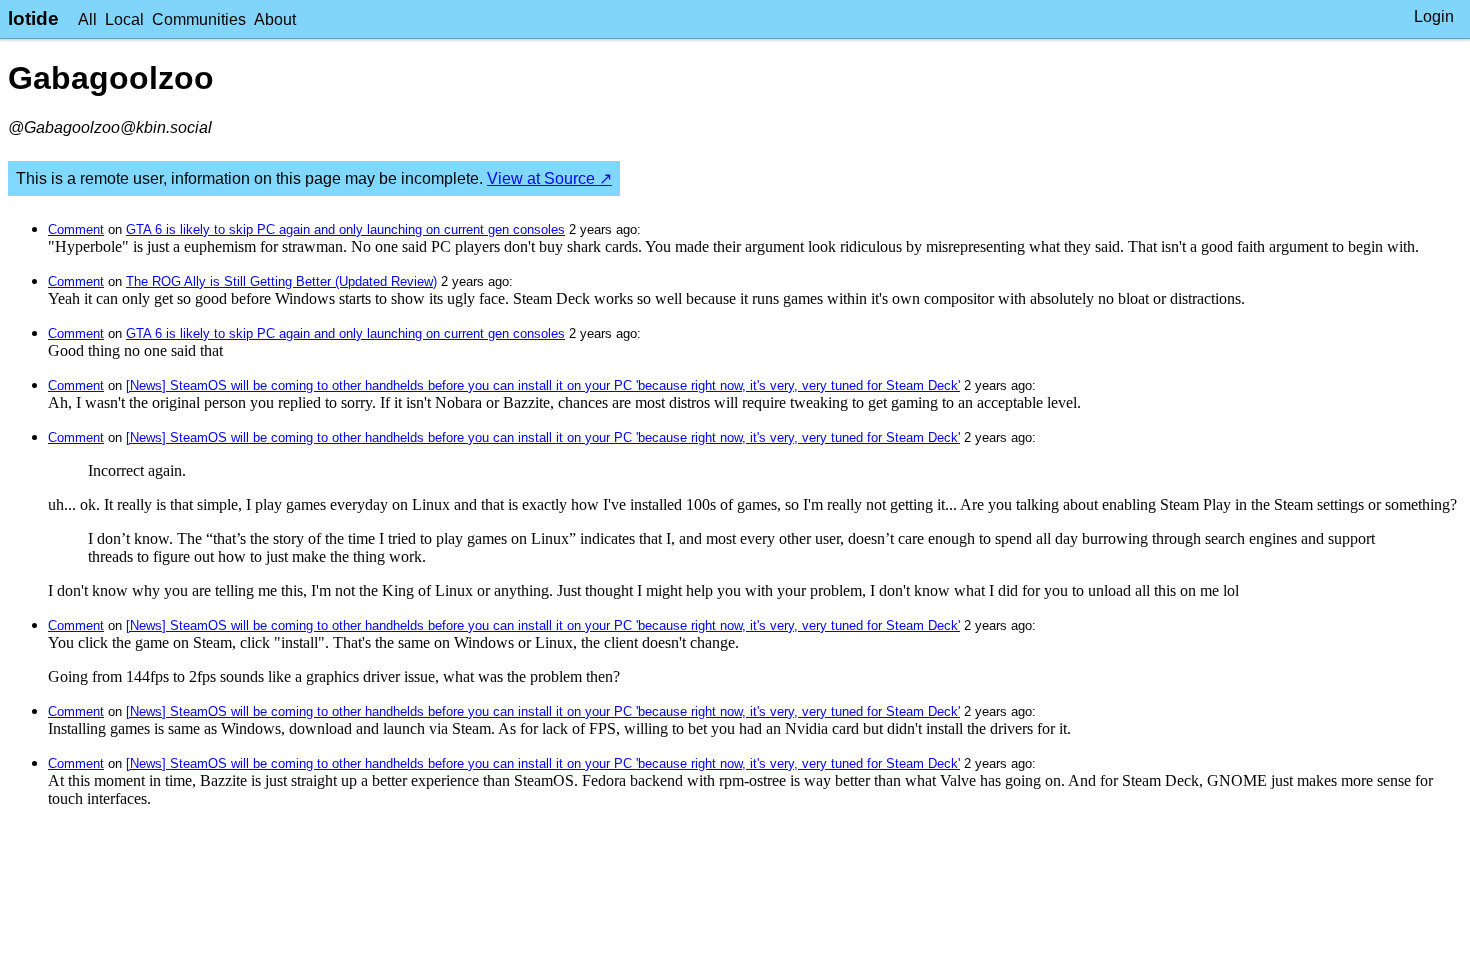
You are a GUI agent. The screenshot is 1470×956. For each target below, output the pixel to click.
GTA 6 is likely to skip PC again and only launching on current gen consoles (345, 229)
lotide (33, 18)
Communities (199, 19)
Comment (76, 229)
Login (1434, 16)
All (87, 19)
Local (124, 19)
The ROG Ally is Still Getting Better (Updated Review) (281, 281)
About (275, 19)
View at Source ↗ (549, 178)
